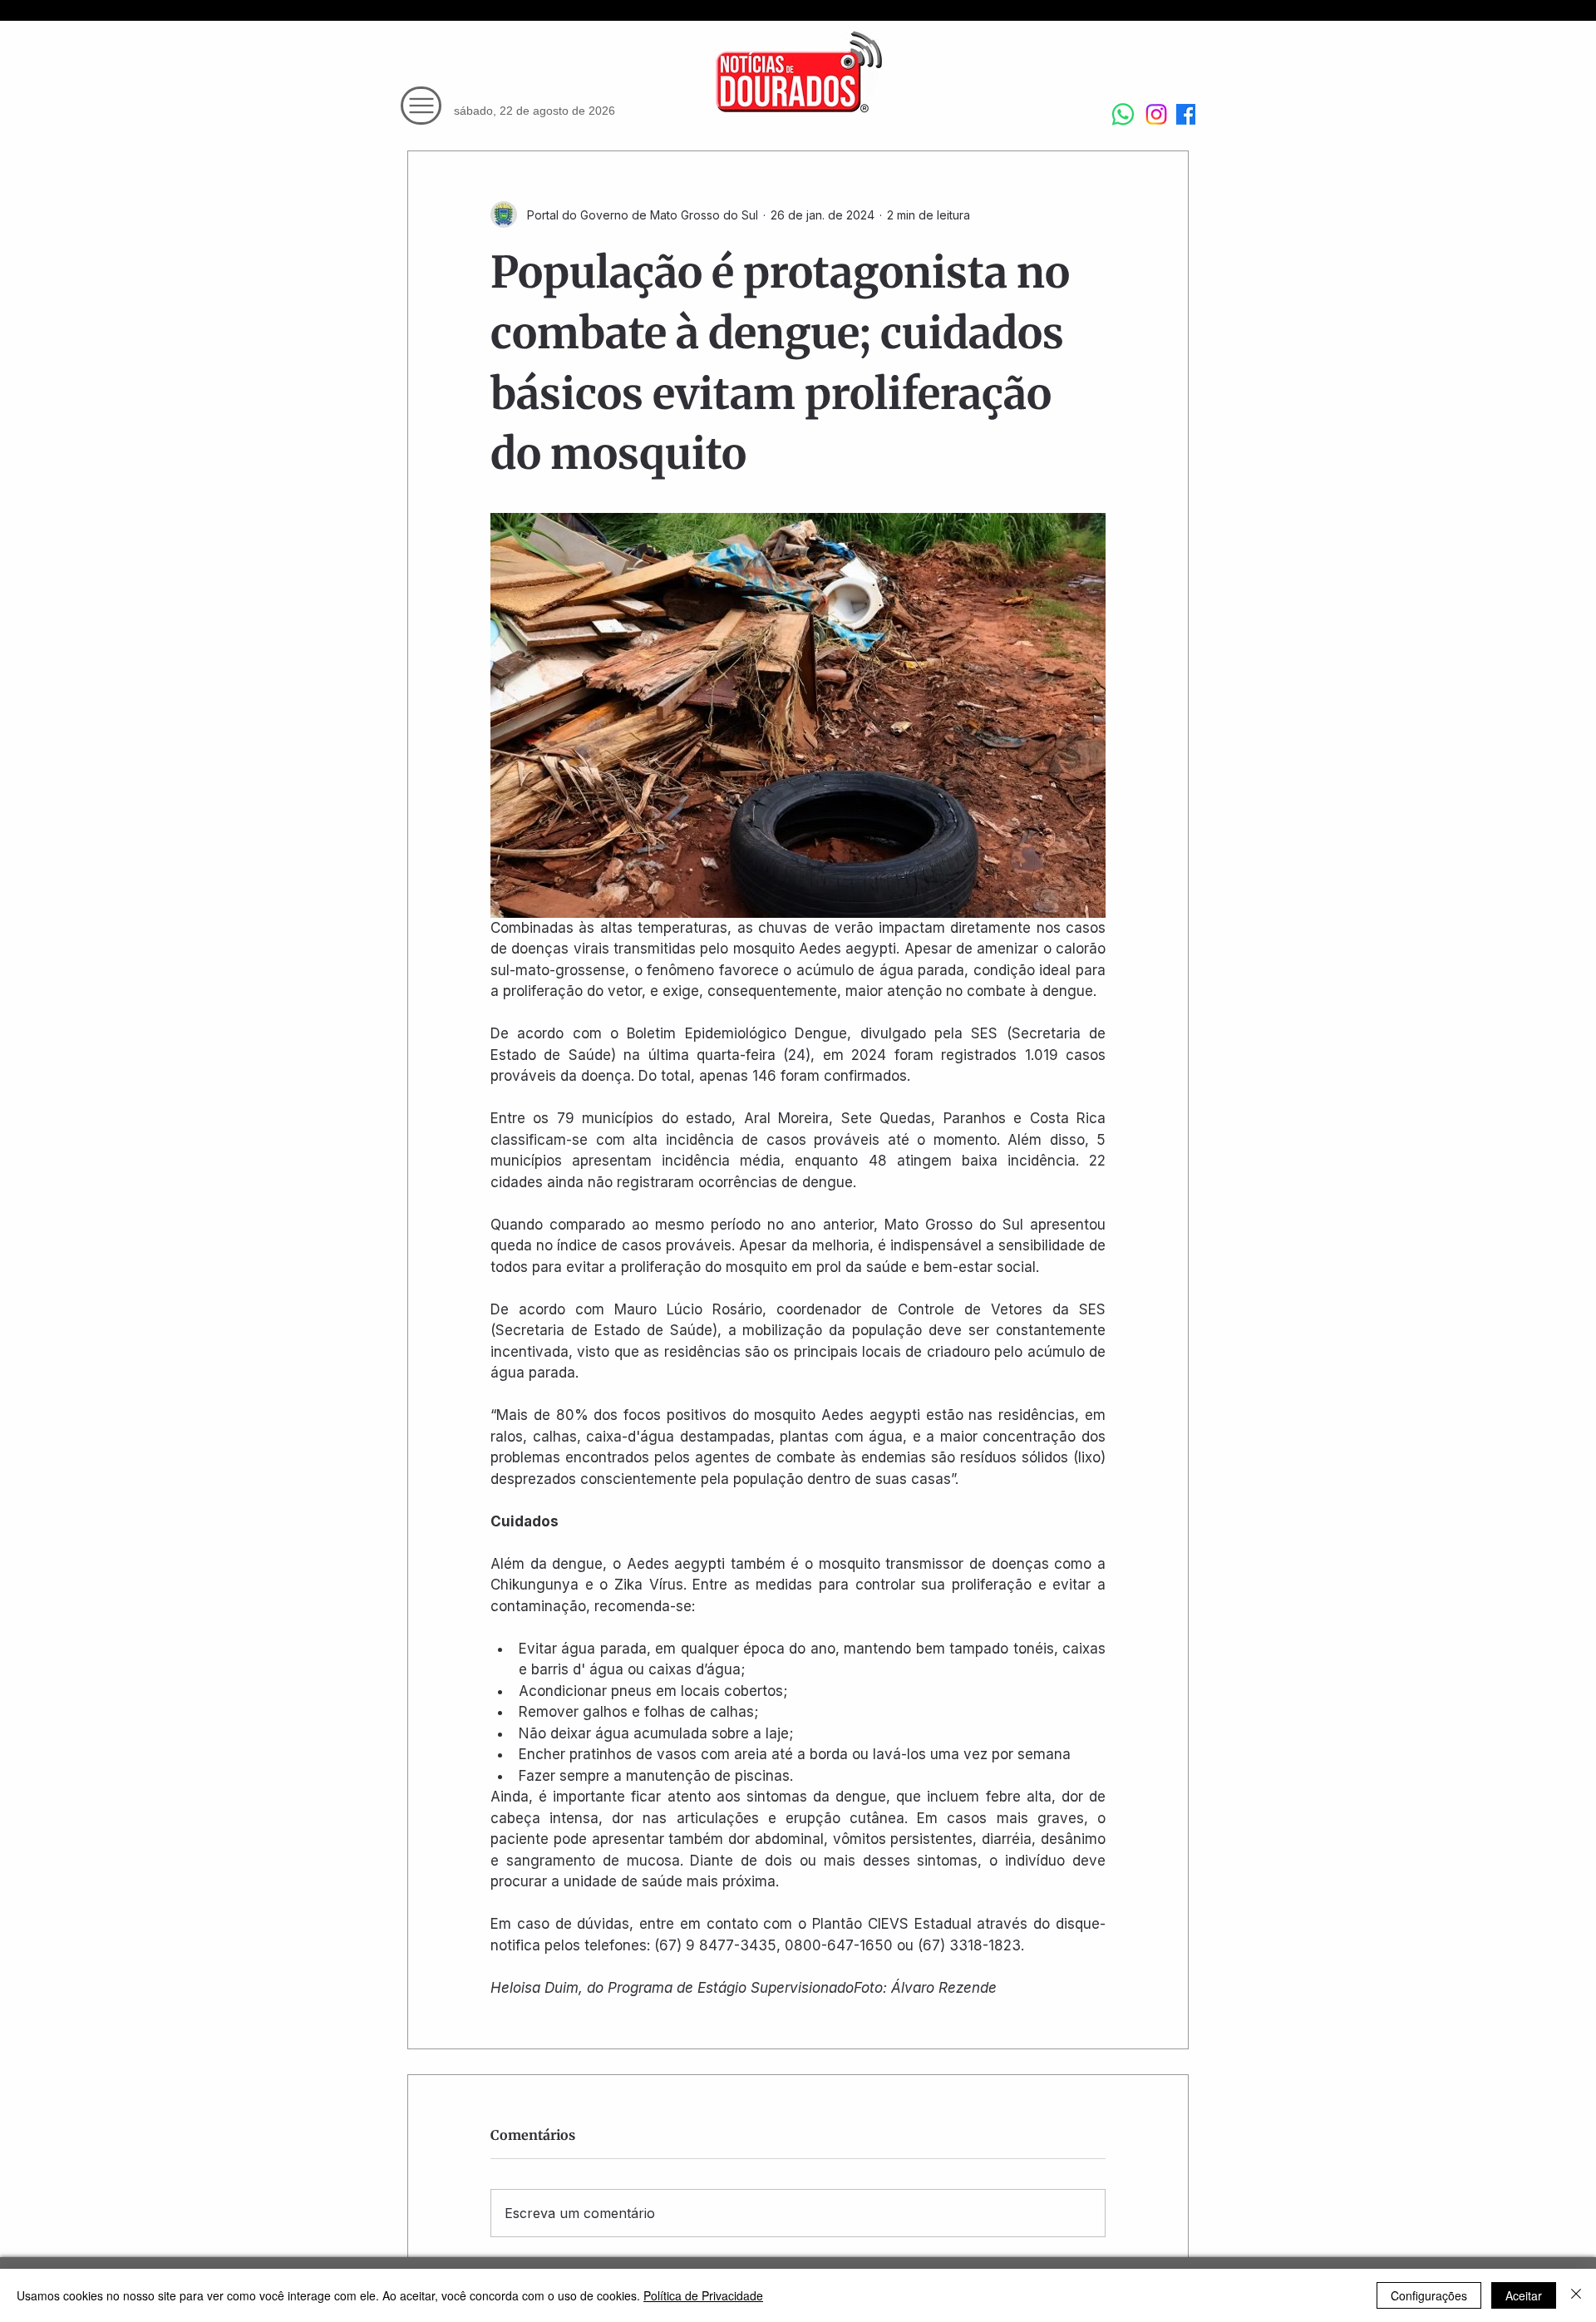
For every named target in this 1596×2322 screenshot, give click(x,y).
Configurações (1429, 2295)
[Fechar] (1576, 2295)
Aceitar (1524, 2295)
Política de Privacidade (703, 2295)
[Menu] (421, 106)
